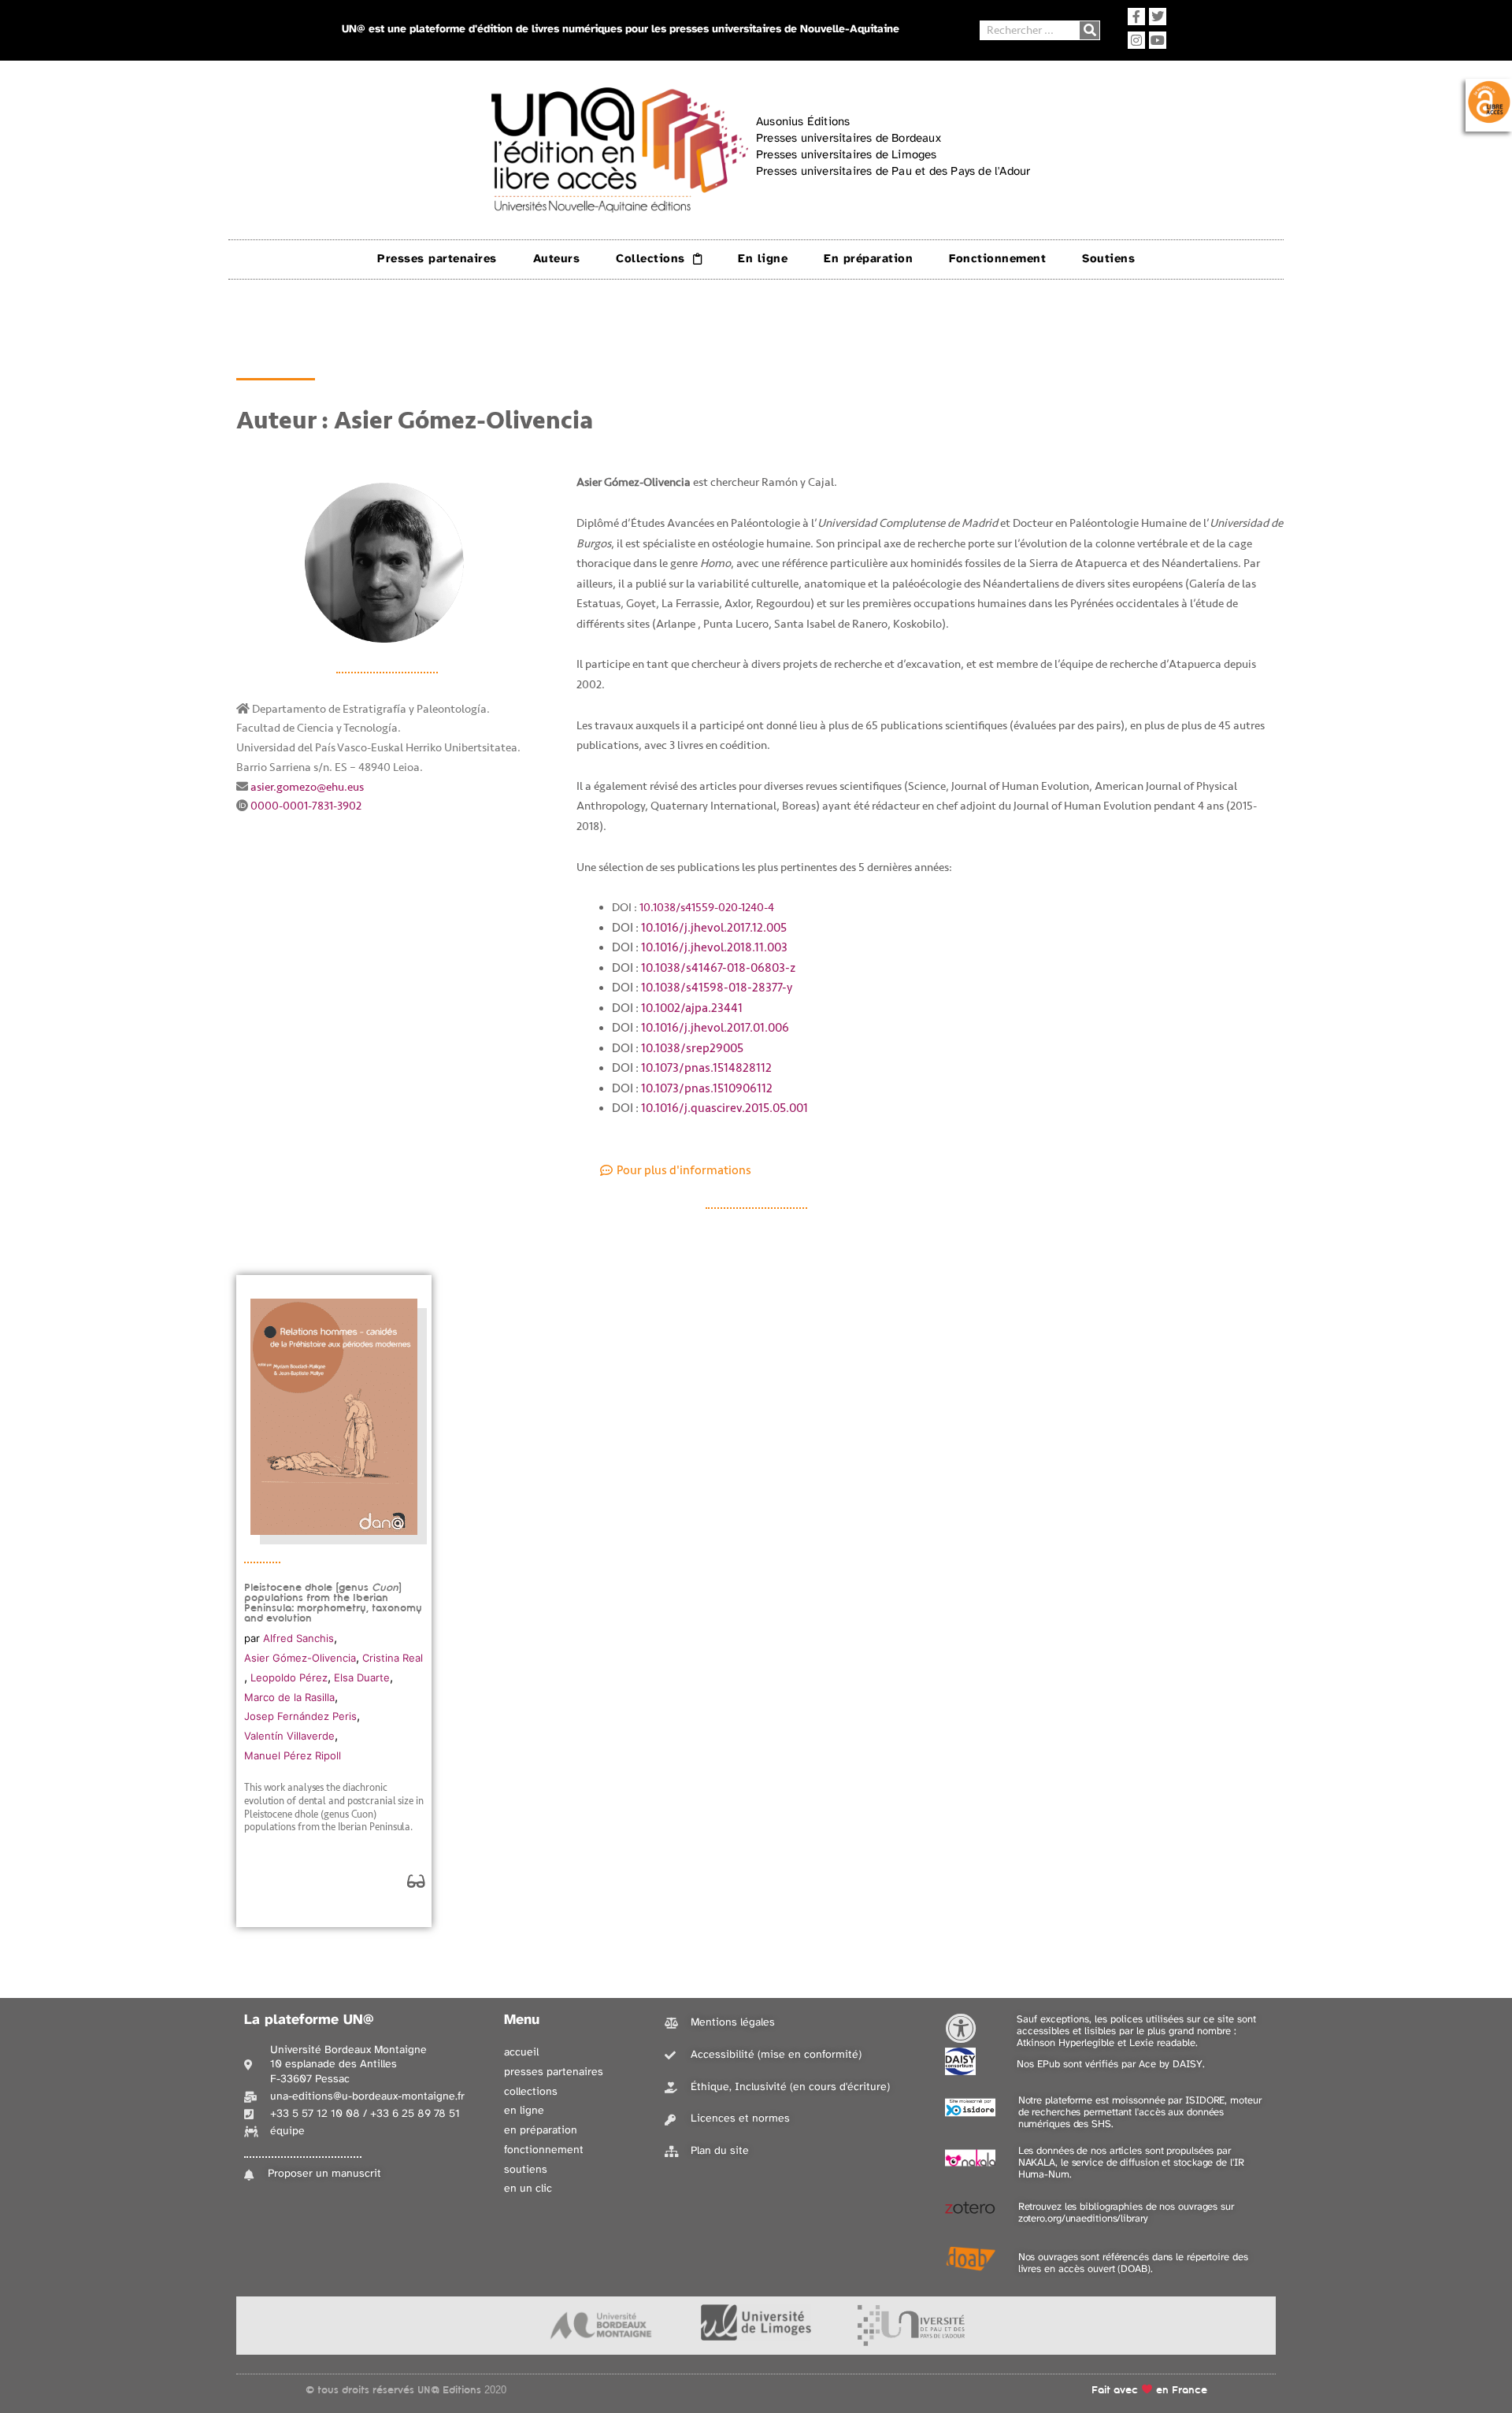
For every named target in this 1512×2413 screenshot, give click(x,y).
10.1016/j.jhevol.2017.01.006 (715, 1028)
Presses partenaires (437, 259)
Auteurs (557, 259)
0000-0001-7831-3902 (306, 806)
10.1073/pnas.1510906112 (707, 1088)
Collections (650, 259)
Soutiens (1108, 259)
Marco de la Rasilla (289, 1697)
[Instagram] (1136, 40)
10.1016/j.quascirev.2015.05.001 (724, 1108)
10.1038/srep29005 (692, 1048)
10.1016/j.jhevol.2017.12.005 (715, 928)
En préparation (868, 259)
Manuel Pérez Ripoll (293, 1755)
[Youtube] (1158, 40)
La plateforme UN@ (309, 2020)
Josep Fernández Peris (300, 1716)
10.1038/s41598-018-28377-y (718, 988)
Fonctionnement (997, 259)
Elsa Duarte (362, 1677)
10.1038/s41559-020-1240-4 (707, 908)
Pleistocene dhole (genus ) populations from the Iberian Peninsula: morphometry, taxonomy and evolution (333, 1603)
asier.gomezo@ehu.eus (307, 787)
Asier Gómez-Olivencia (300, 1658)
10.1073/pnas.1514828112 (706, 1068)
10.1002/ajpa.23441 (692, 1008)
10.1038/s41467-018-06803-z (719, 968)
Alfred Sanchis (298, 1638)
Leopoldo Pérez (289, 1677)
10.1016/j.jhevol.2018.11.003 (714, 947)
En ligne (763, 259)
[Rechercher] (1090, 30)
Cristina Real (393, 1658)
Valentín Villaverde (289, 1736)
